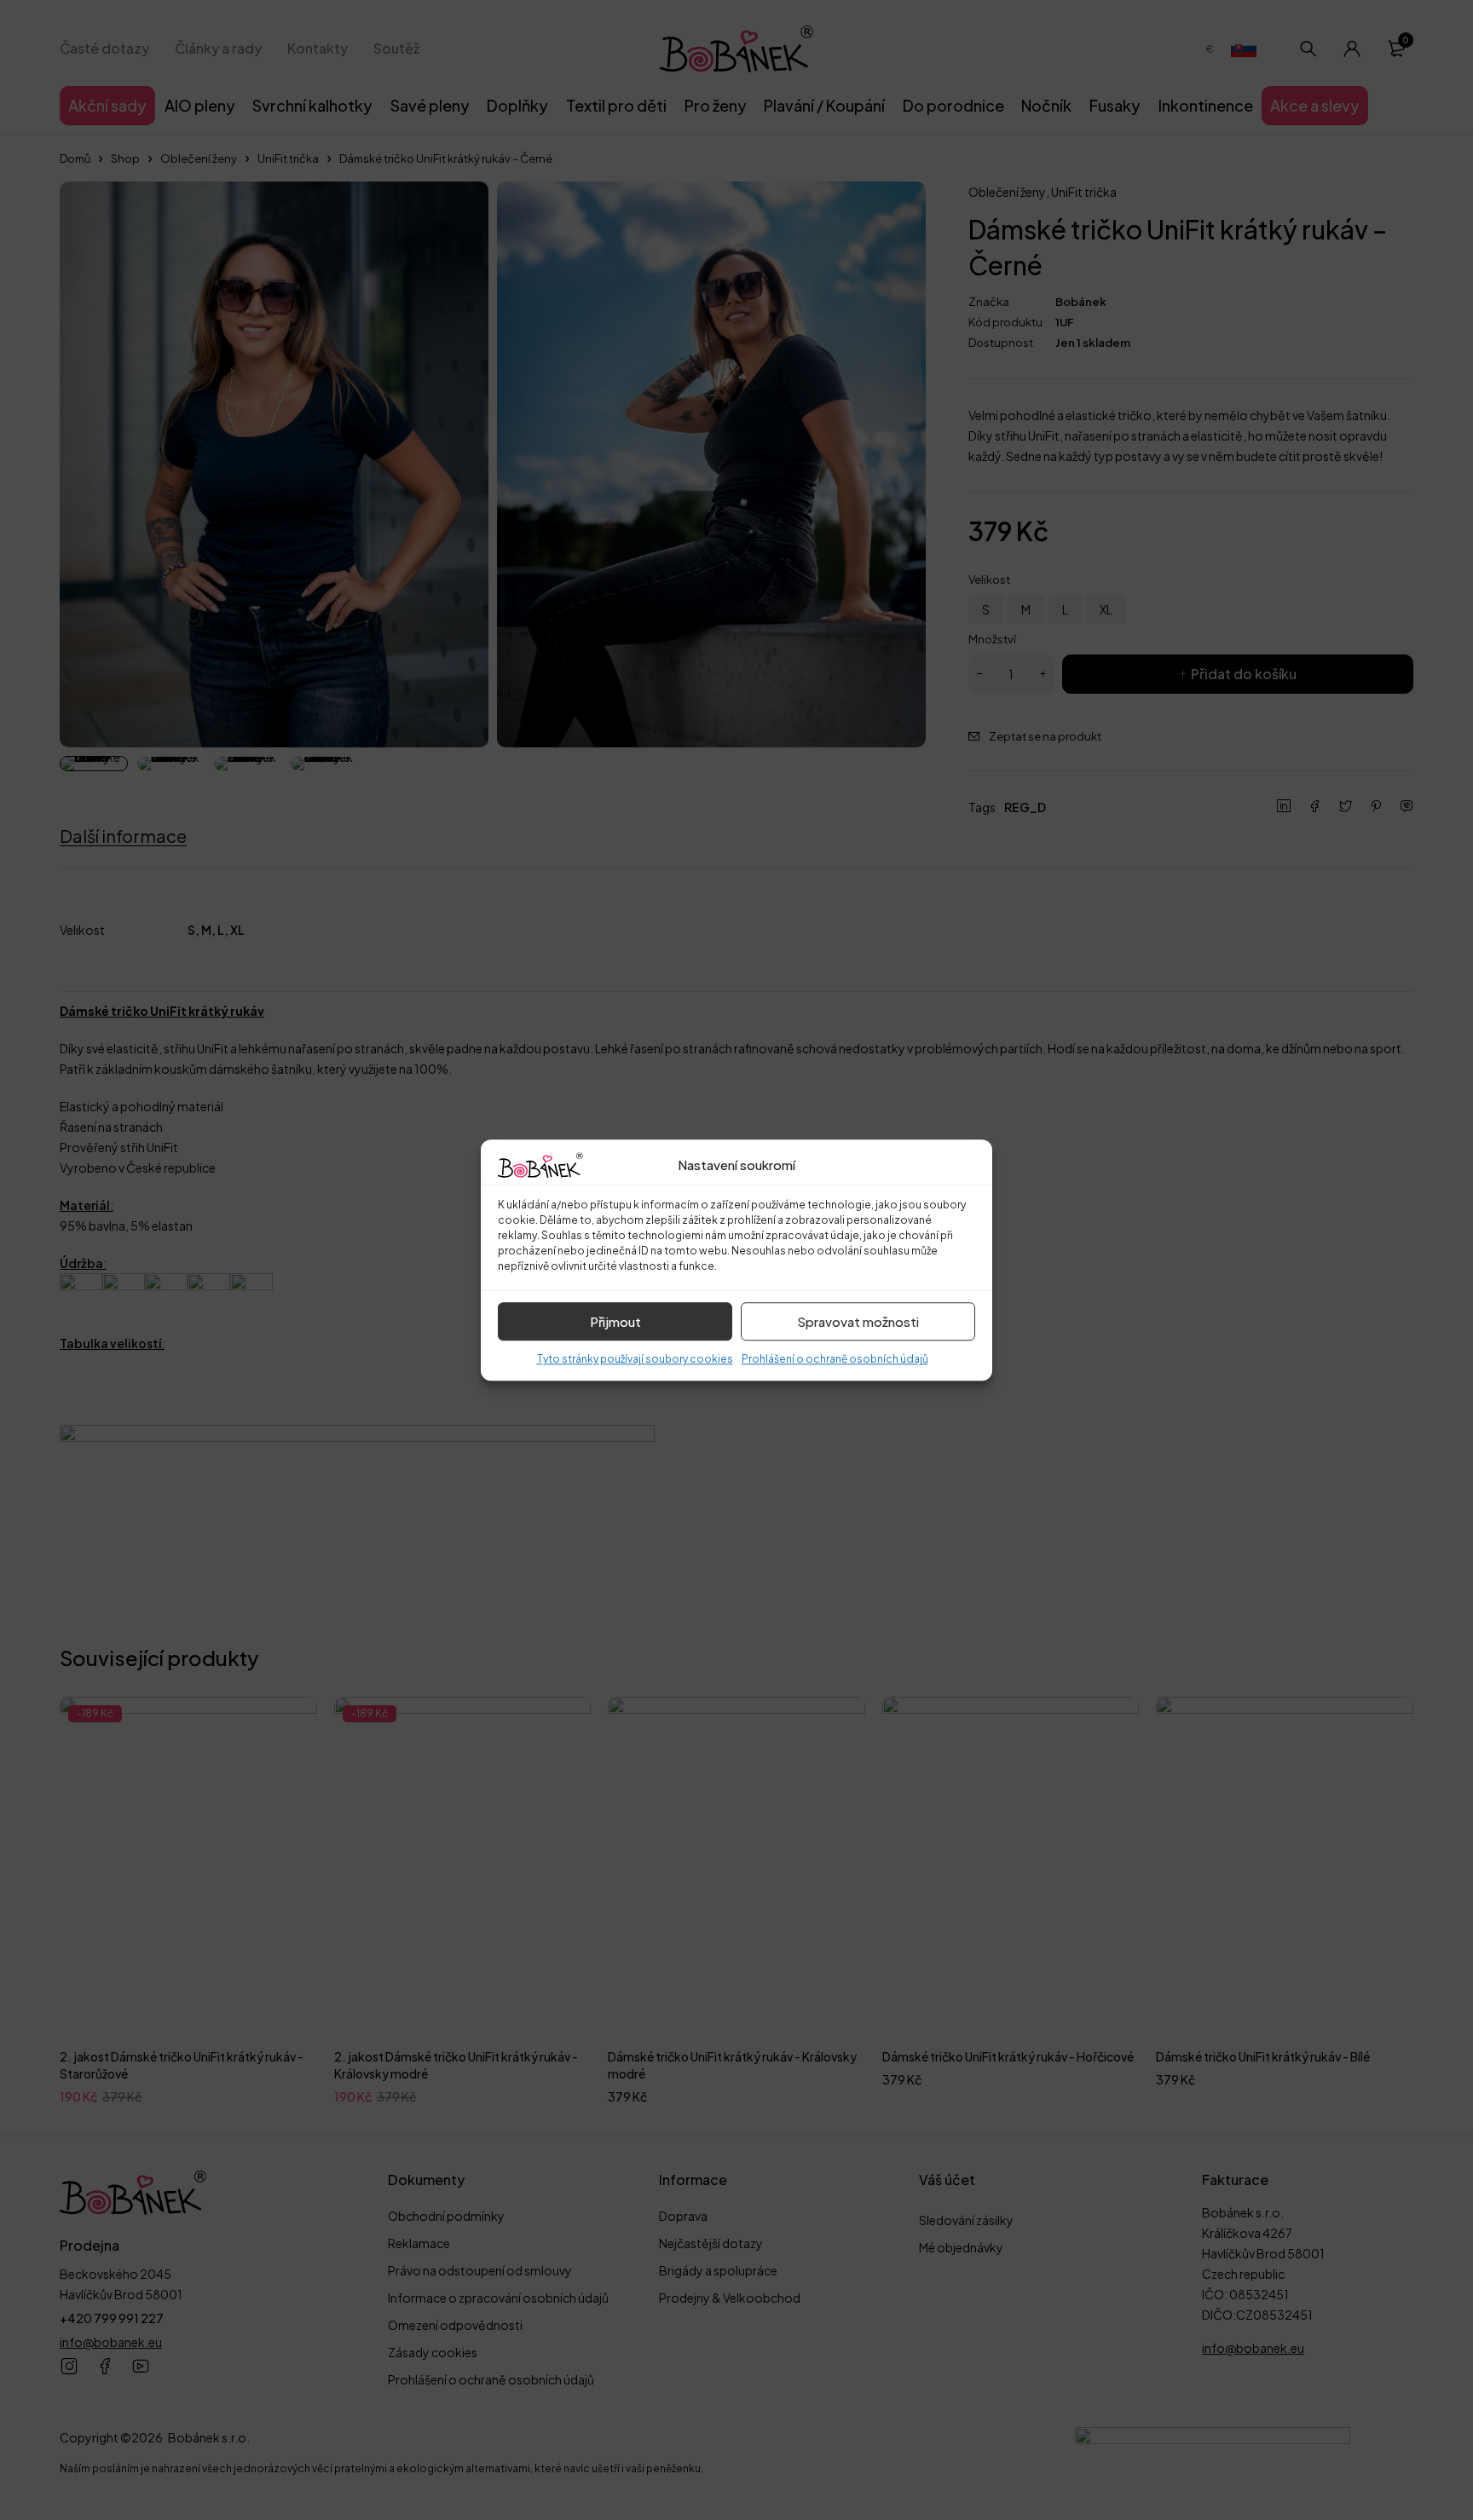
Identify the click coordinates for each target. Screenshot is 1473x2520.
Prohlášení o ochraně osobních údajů (835, 1359)
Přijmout (615, 1321)
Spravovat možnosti (858, 1321)
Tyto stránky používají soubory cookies (635, 1359)
